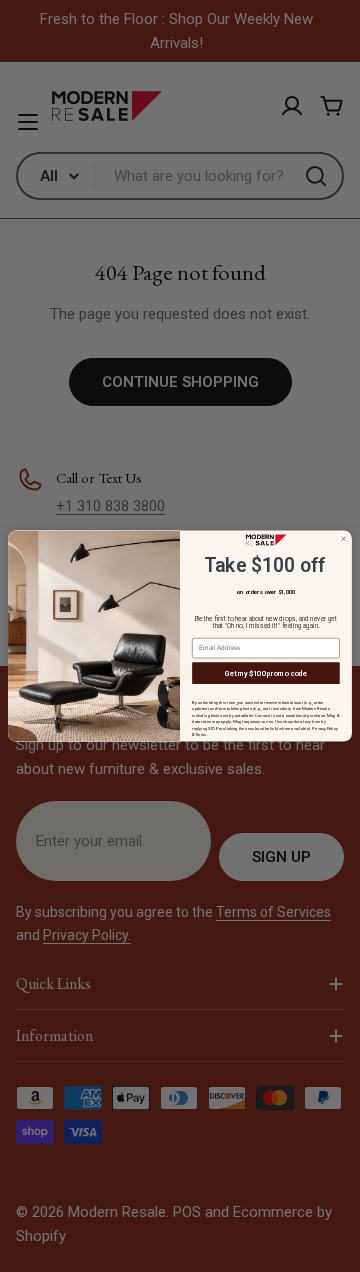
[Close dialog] (344, 539)
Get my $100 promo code (266, 673)
